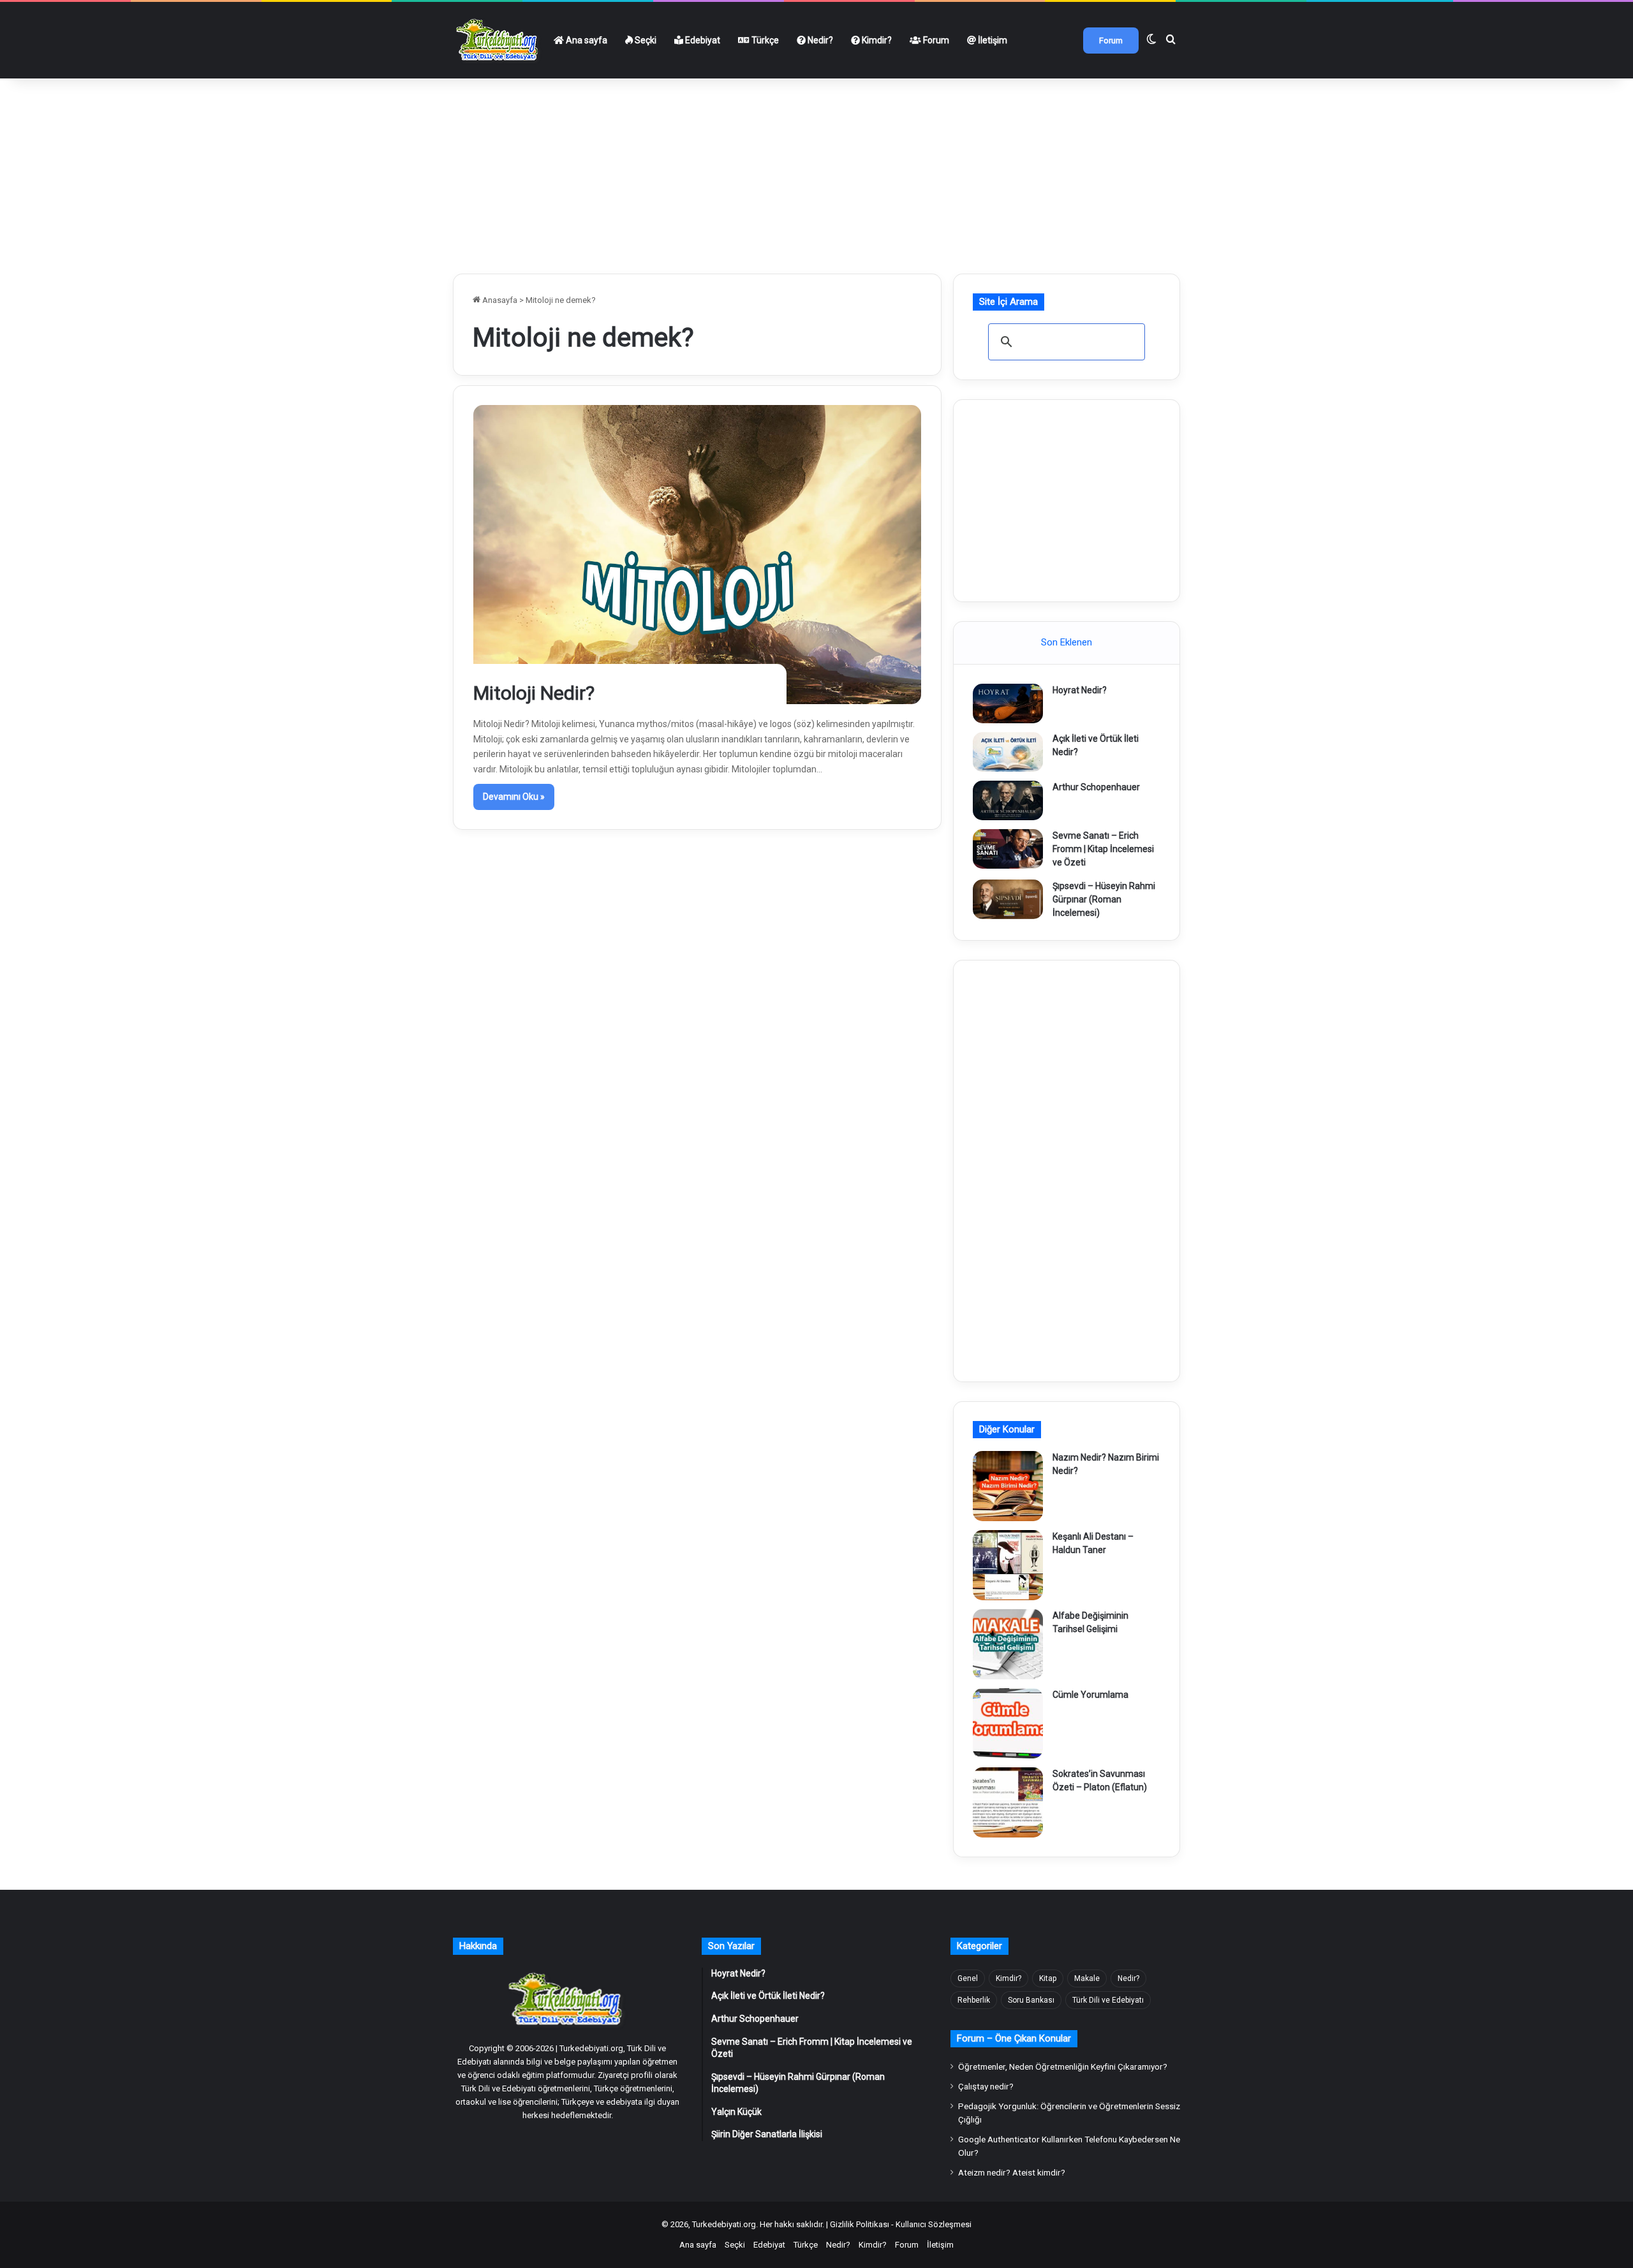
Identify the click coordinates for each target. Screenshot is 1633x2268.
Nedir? (819, 40)
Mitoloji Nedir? (534, 693)
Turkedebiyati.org (724, 2224)
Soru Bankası (1031, 2000)
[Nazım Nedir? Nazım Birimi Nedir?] (1008, 1486)
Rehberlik (974, 2000)
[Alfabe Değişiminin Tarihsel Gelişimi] (1008, 1644)
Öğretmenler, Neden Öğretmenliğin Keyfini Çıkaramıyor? (1063, 2066)
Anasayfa (499, 300)
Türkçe (764, 40)
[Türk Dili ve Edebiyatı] (499, 40)
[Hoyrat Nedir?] (1008, 703)
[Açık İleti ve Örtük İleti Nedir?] (1008, 752)
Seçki (645, 40)
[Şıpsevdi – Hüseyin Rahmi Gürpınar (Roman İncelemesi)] (1008, 899)
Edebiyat (702, 40)
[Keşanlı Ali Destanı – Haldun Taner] (1008, 1565)
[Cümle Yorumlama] (1008, 1723)
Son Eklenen (1067, 642)
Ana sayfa (586, 40)
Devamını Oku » (514, 797)
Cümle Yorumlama (1090, 1695)
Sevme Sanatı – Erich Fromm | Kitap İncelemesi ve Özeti (1103, 849)
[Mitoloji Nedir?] (698, 555)
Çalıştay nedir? (986, 2086)
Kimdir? (876, 40)
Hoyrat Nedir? (1080, 690)
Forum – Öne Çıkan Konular (1014, 2038)
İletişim (992, 40)
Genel (968, 1978)
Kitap (1048, 1978)
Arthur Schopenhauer (1096, 787)
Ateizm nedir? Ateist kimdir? (1012, 2172)
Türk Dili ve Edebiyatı (1108, 2000)
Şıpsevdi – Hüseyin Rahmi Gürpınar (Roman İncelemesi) (1104, 899)
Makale (1087, 1978)
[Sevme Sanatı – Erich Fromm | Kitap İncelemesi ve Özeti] (1008, 849)
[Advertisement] (816, 171)
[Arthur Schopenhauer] (1008, 800)
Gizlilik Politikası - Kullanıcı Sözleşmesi (901, 2224)
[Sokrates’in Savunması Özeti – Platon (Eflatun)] (1008, 1802)
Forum (935, 40)
